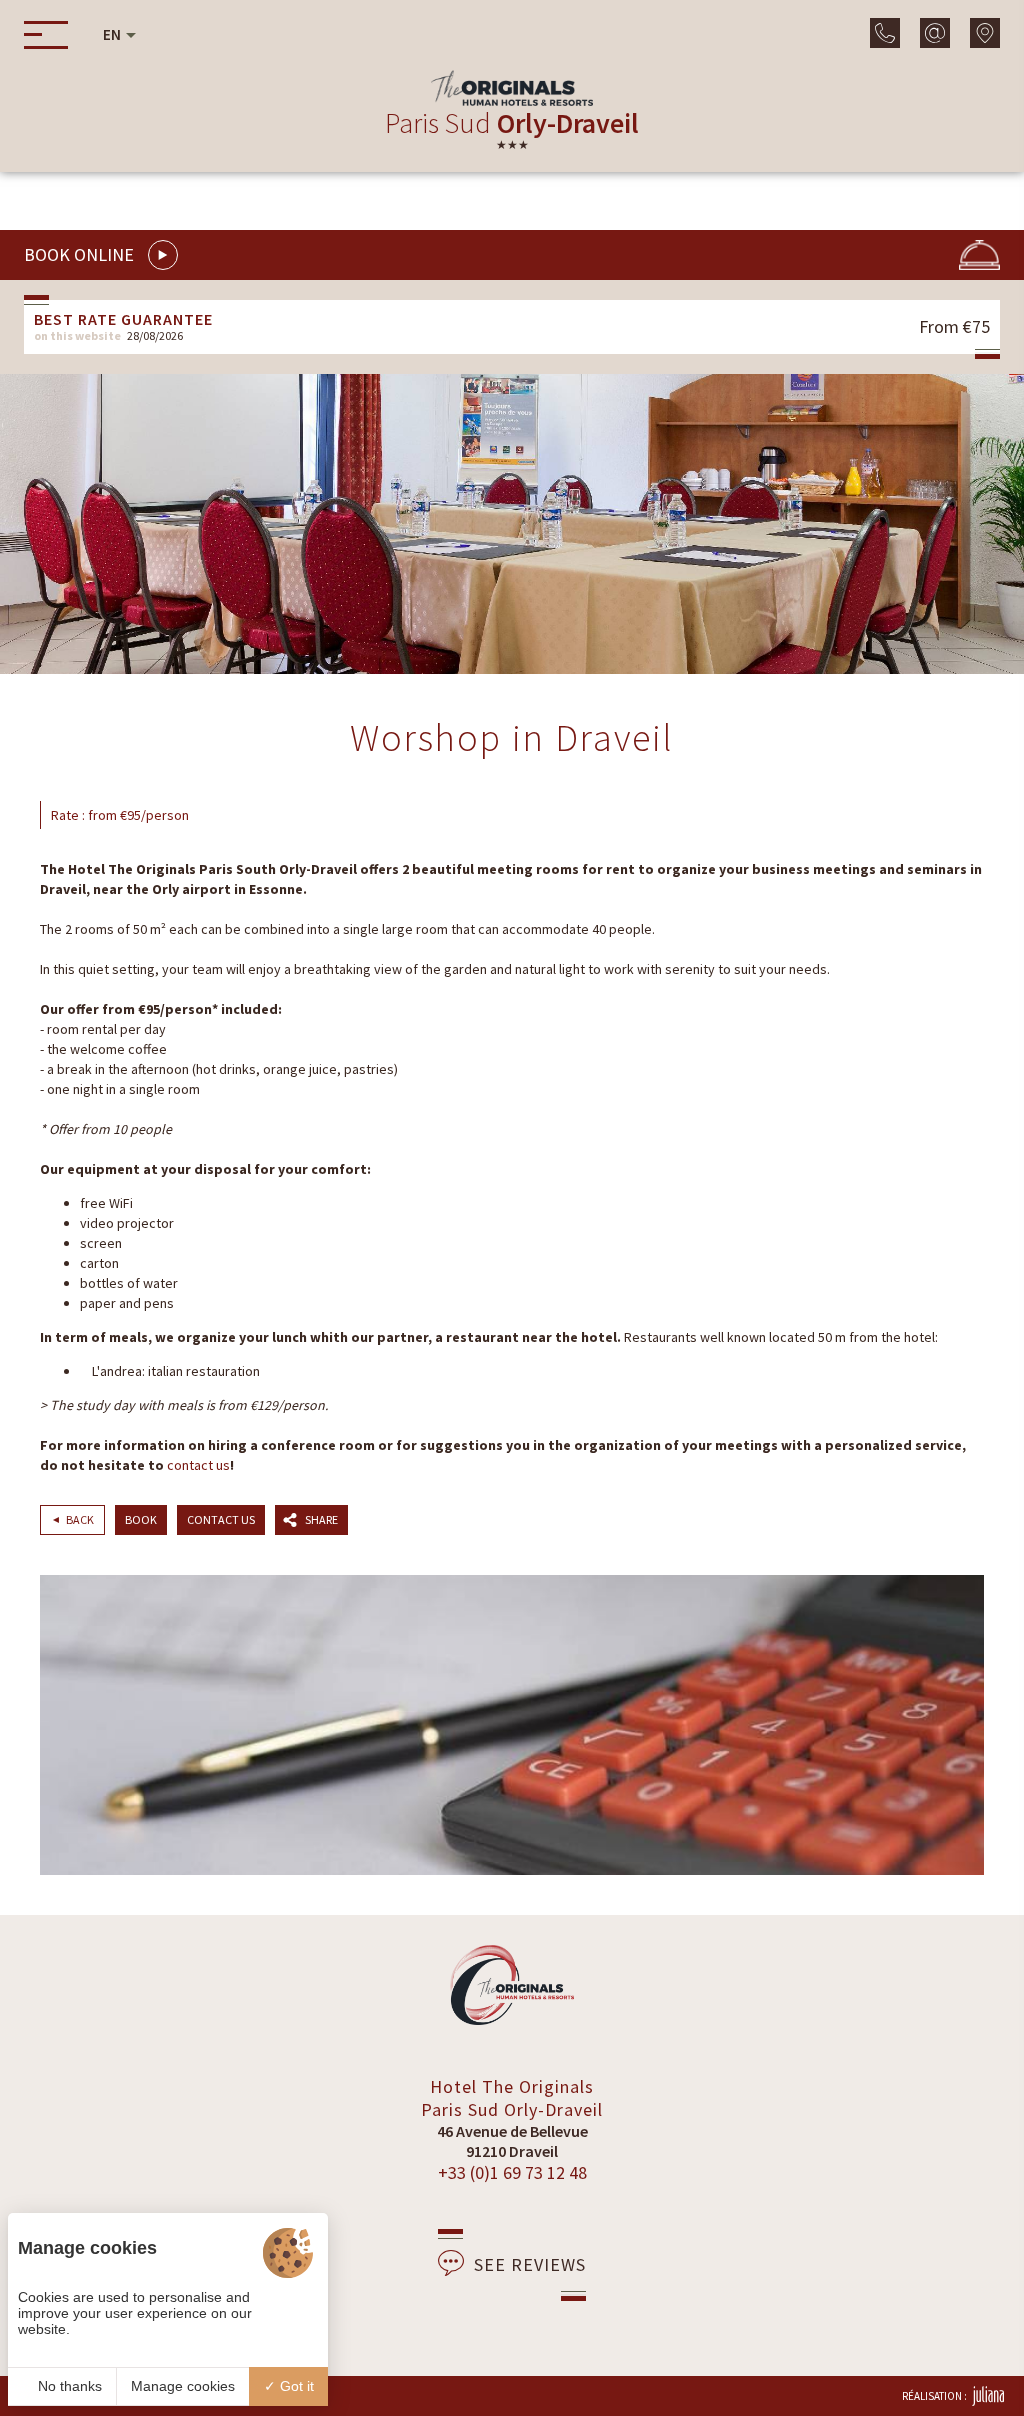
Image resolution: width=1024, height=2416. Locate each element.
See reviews (530, 2264)
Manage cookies (183, 2386)
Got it (295, 2386)
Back (80, 1519)
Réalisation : (934, 2396)
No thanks (68, 2386)
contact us (198, 1465)
